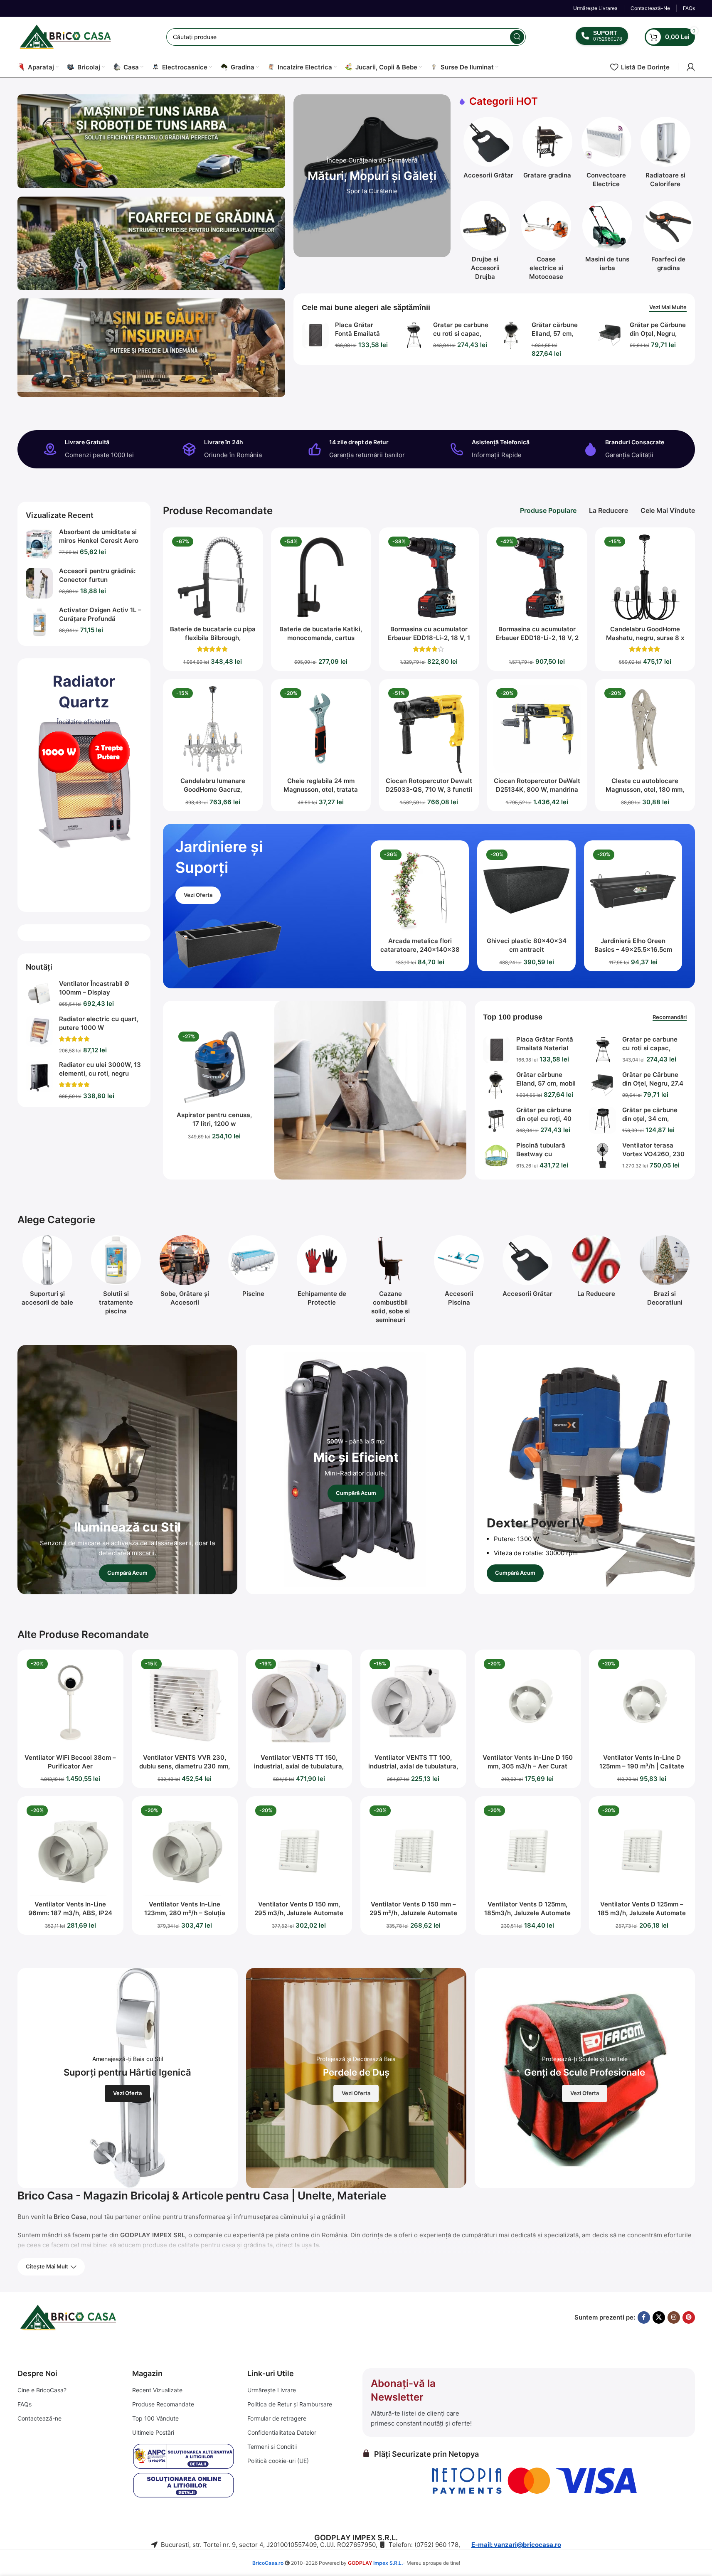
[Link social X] (659, 2317)
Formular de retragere (277, 2418)
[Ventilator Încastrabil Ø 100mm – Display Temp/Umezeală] (39, 994)
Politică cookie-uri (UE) (278, 2461)
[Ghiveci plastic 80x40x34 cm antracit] (526, 890)
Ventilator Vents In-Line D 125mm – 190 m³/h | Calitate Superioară (642, 1766)
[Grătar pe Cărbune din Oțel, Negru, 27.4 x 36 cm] (610, 335)
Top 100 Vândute (155, 2418)
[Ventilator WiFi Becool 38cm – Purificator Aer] (70, 1703)
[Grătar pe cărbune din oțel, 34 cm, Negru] (602, 1120)
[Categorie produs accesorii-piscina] (459, 1273)
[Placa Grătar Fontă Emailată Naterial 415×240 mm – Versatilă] (315, 335)
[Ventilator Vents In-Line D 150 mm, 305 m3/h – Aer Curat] (528, 1703)
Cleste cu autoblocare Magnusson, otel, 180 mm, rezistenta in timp (645, 789)
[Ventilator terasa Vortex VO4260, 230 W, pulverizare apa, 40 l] (602, 1156)
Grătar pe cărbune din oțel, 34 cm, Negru (650, 1119)
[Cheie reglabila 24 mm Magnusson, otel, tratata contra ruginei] (321, 729)
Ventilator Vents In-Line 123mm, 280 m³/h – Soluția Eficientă (185, 1913)
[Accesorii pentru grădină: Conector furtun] (39, 583)
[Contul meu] (691, 67)
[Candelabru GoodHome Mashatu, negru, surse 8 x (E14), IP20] (645, 577)
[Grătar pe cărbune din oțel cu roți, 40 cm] (496, 1120)
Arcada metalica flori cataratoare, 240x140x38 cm (420, 949)
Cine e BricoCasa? (42, 2390)
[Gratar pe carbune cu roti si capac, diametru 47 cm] (413, 335)
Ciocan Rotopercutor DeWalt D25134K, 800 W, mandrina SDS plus (537, 789)
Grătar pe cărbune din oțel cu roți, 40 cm (544, 1119)
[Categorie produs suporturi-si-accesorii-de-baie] (48, 1273)
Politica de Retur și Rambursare (290, 2404)
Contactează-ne (39, 2418)
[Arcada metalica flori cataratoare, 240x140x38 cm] (420, 890)
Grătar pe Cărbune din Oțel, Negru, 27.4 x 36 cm (658, 334)
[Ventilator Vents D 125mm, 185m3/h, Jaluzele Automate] (528, 1849)
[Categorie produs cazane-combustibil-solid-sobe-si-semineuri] (390, 1282)
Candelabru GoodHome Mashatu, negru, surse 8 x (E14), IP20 (645, 638)
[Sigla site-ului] (67, 36)
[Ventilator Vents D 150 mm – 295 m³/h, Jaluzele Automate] (413, 1849)
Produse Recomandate (163, 2404)
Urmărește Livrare (272, 2390)
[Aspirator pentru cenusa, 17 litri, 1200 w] (215, 1068)
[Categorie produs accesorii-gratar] (488, 150)
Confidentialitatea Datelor (282, 2432)
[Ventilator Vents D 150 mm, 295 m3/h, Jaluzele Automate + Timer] (299, 1849)
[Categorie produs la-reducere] (596, 1269)
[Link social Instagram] (674, 2317)
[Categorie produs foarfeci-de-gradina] (669, 239)
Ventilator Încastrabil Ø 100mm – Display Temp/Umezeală (94, 992)
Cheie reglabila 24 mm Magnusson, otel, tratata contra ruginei (321, 789)
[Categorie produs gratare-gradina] (547, 150)
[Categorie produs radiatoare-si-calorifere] (665, 155)
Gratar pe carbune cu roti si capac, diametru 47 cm (461, 334)
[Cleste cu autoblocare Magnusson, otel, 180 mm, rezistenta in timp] (645, 729)
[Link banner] (372, 176)
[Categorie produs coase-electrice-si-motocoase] (546, 243)
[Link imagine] (59, 751)
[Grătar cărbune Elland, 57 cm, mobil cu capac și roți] (512, 335)
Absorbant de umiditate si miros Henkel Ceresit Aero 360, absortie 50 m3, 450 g (100, 541)
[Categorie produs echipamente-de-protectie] (322, 1273)
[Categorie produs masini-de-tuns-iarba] (607, 239)
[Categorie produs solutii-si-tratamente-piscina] (116, 1277)
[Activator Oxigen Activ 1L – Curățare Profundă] (39, 622)
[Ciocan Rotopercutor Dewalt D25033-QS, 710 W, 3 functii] (429, 729)
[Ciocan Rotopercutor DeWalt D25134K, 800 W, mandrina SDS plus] (537, 729)
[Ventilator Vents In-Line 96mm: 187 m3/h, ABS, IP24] (70, 1849)
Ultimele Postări (153, 2432)
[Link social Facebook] (644, 2317)
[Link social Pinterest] (689, 2317)
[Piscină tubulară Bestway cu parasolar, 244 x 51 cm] (496, 1156)
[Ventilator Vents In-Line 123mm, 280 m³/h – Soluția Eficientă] (185, 1849)
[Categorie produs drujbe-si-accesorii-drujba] (485, 243)
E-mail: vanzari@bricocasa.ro (516, 2545)
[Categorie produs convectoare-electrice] (606, 155)
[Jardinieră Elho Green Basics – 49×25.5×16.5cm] (633, 890)
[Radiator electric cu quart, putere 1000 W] (39, 1031)
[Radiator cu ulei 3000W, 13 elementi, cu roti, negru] (39, 1077)
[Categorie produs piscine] (253, 1269)
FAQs (25, 2404)
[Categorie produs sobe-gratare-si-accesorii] (185, 1273)
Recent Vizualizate (157, 2390)
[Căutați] (517, 37)
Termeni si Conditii (272, 2447)
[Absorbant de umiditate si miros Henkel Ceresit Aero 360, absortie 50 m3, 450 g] (39, 544)
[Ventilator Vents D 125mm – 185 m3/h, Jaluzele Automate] (642, 1849)
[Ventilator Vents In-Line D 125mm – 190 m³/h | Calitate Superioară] (642, 1703)
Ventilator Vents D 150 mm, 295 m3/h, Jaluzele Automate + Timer (299, 1913)
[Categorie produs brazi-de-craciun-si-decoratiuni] (665, 1273)
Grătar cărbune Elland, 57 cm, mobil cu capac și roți (546, 1083)
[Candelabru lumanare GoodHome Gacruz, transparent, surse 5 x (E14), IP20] (213, 729)
